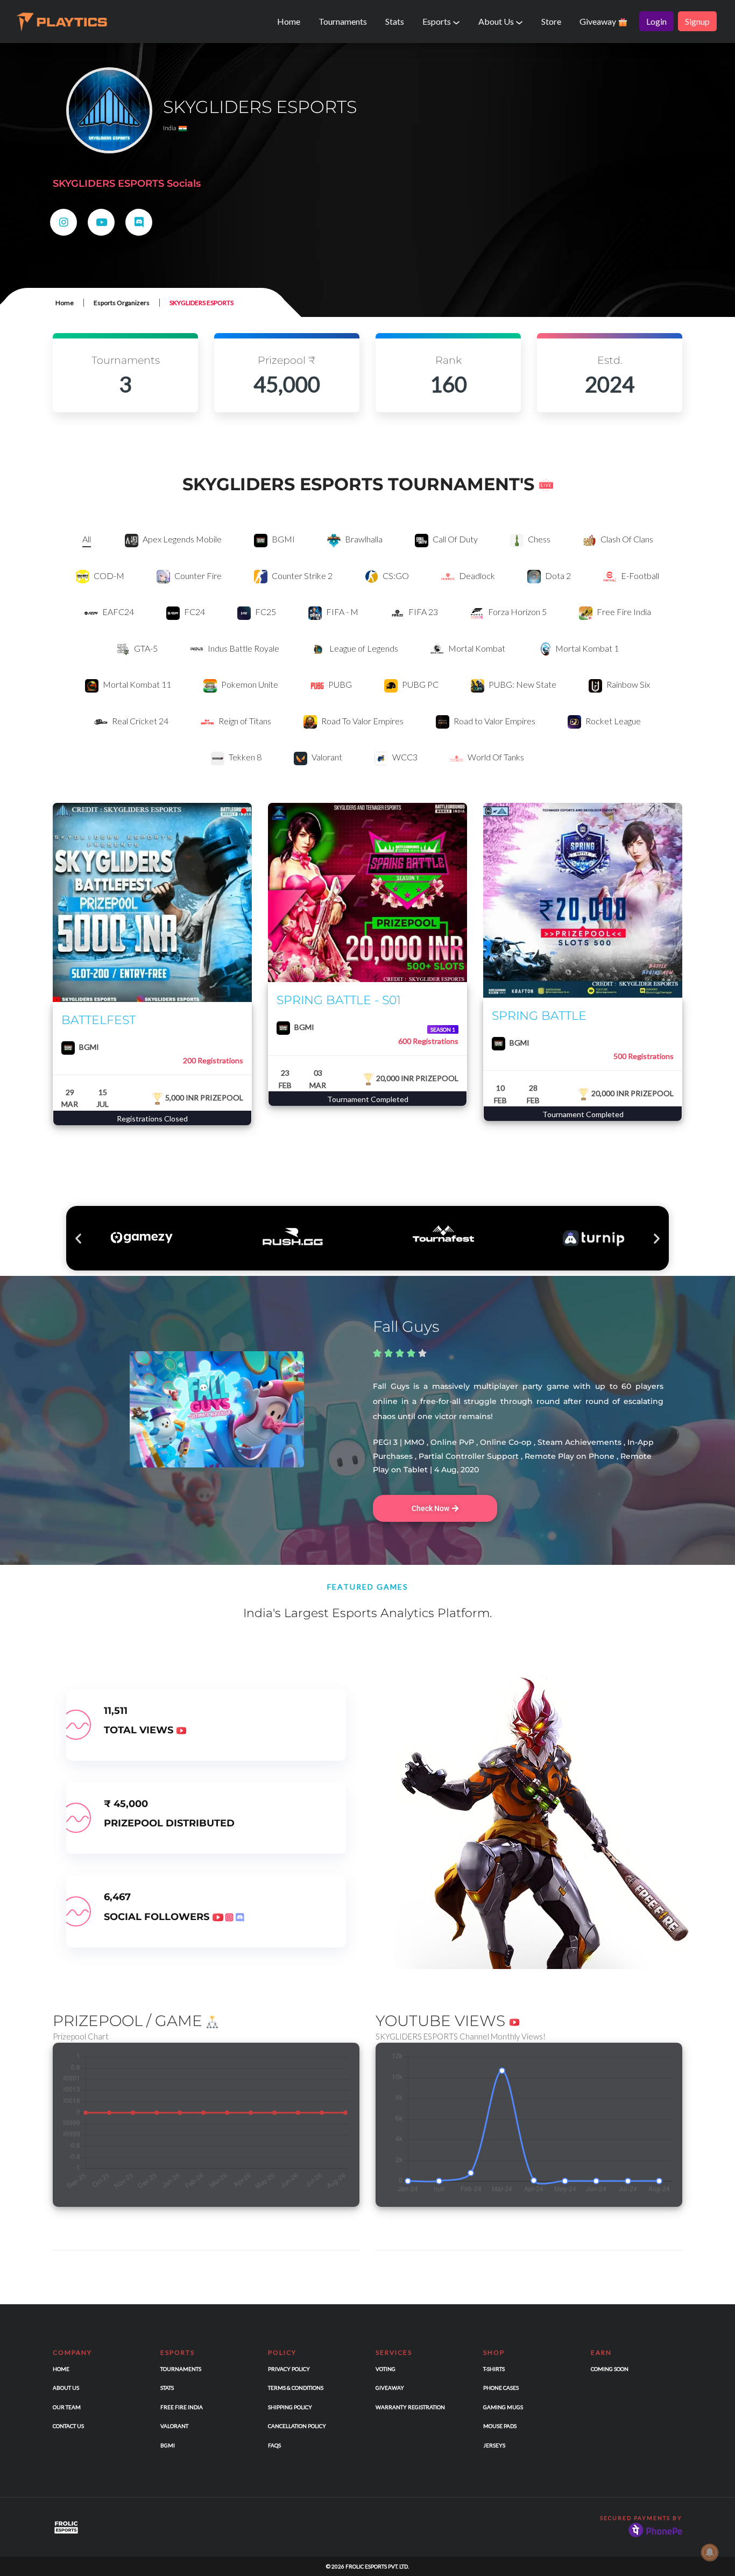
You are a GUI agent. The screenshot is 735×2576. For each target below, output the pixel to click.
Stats (395, 21)
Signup (697, 21)
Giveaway (599, 21)
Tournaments (343, 21)
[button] (78, 1238)
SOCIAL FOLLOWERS (158, 1917)
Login (656, 21)
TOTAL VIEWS (140, 1730)
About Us (497, 21)
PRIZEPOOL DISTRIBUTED (169, 1823)
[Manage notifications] (710, 2552)
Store (551, 21)
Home (289, 21)
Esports (437, 21)
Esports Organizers (122, 303)
